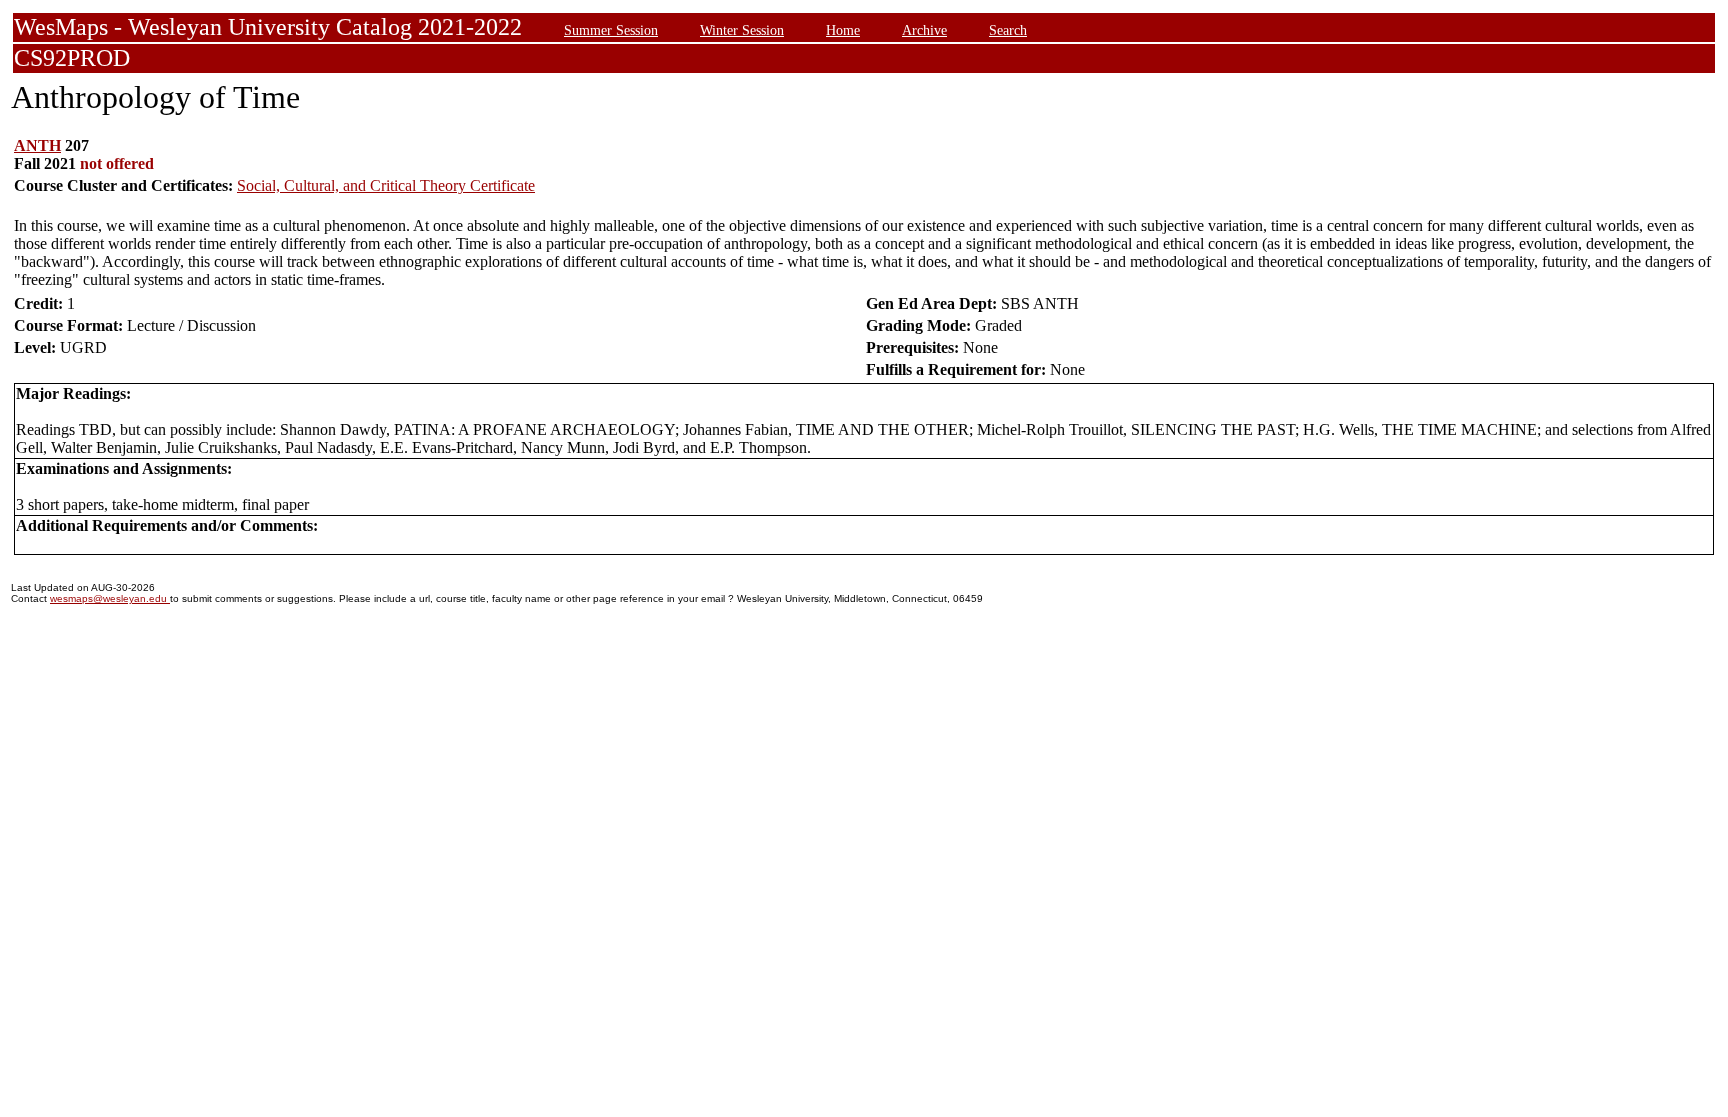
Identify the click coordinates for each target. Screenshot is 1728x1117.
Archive (924, 30)
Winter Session (742, 30)
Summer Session (611, 30)
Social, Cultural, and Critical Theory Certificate (386, 185)
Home (843, 30)
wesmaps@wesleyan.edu (110, 598)
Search (1008, 30)
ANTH (37, 145)
